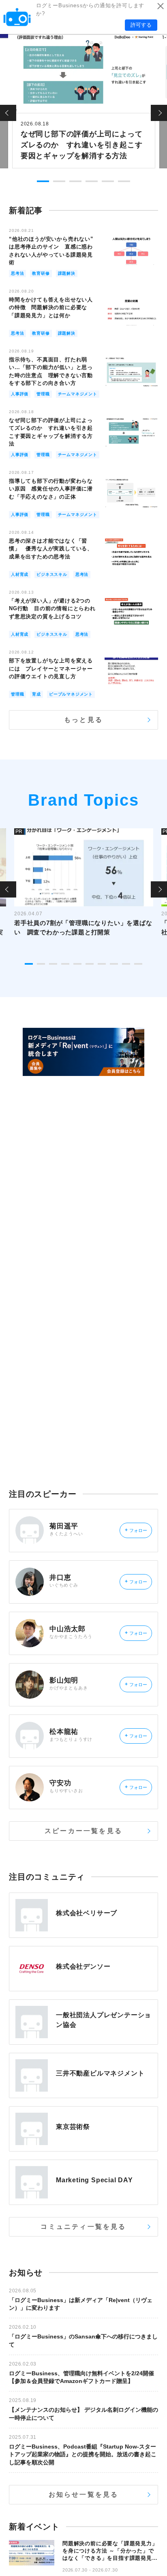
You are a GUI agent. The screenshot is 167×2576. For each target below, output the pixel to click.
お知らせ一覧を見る (84, 2494)
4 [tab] (92, 181)
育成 (36, 694)
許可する (141, 25)
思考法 (17, 273)
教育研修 (41, 273)
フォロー (136, 1530)
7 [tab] (102, 964)
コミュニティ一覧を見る (83, 2227)
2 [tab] (59, 181)
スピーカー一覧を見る (83, 1831)
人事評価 (20, 394)
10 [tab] (138, 964)
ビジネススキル (52, 574)
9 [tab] (126, 964)
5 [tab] (108, 181)
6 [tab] (124, 181)
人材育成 (20, 574)
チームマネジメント (78, 394)
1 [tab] (43, 181)
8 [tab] (114, 964)
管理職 (43, 394)
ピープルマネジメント (71, 694)
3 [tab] (75, 181)
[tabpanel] (84, 100)
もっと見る (83, 720)
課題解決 (67, 273)
